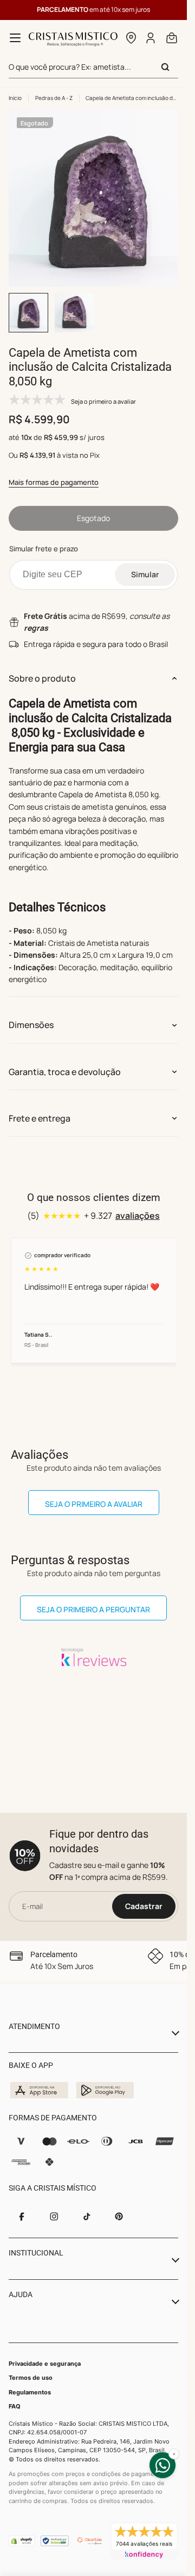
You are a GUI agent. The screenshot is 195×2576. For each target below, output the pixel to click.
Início (15, 98)
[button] (131, 38)
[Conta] (151, 38)
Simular (145, 564)
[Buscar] (165, 67)
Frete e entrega (40, 1108)
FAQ (15, 2406)
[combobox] (93, 67)
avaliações (138, 1205)
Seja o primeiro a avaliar (94, 1494)
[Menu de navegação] (15, 38)
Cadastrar (144, 1906)
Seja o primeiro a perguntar (93, 1599)
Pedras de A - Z (54, 98)
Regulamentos (30, 2392)
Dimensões (31, 1015)
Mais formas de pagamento (54, 472)
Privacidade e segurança (45, 2364)
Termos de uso (31, 2378)
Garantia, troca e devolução (65, 1062)
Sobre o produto (42, 668)
